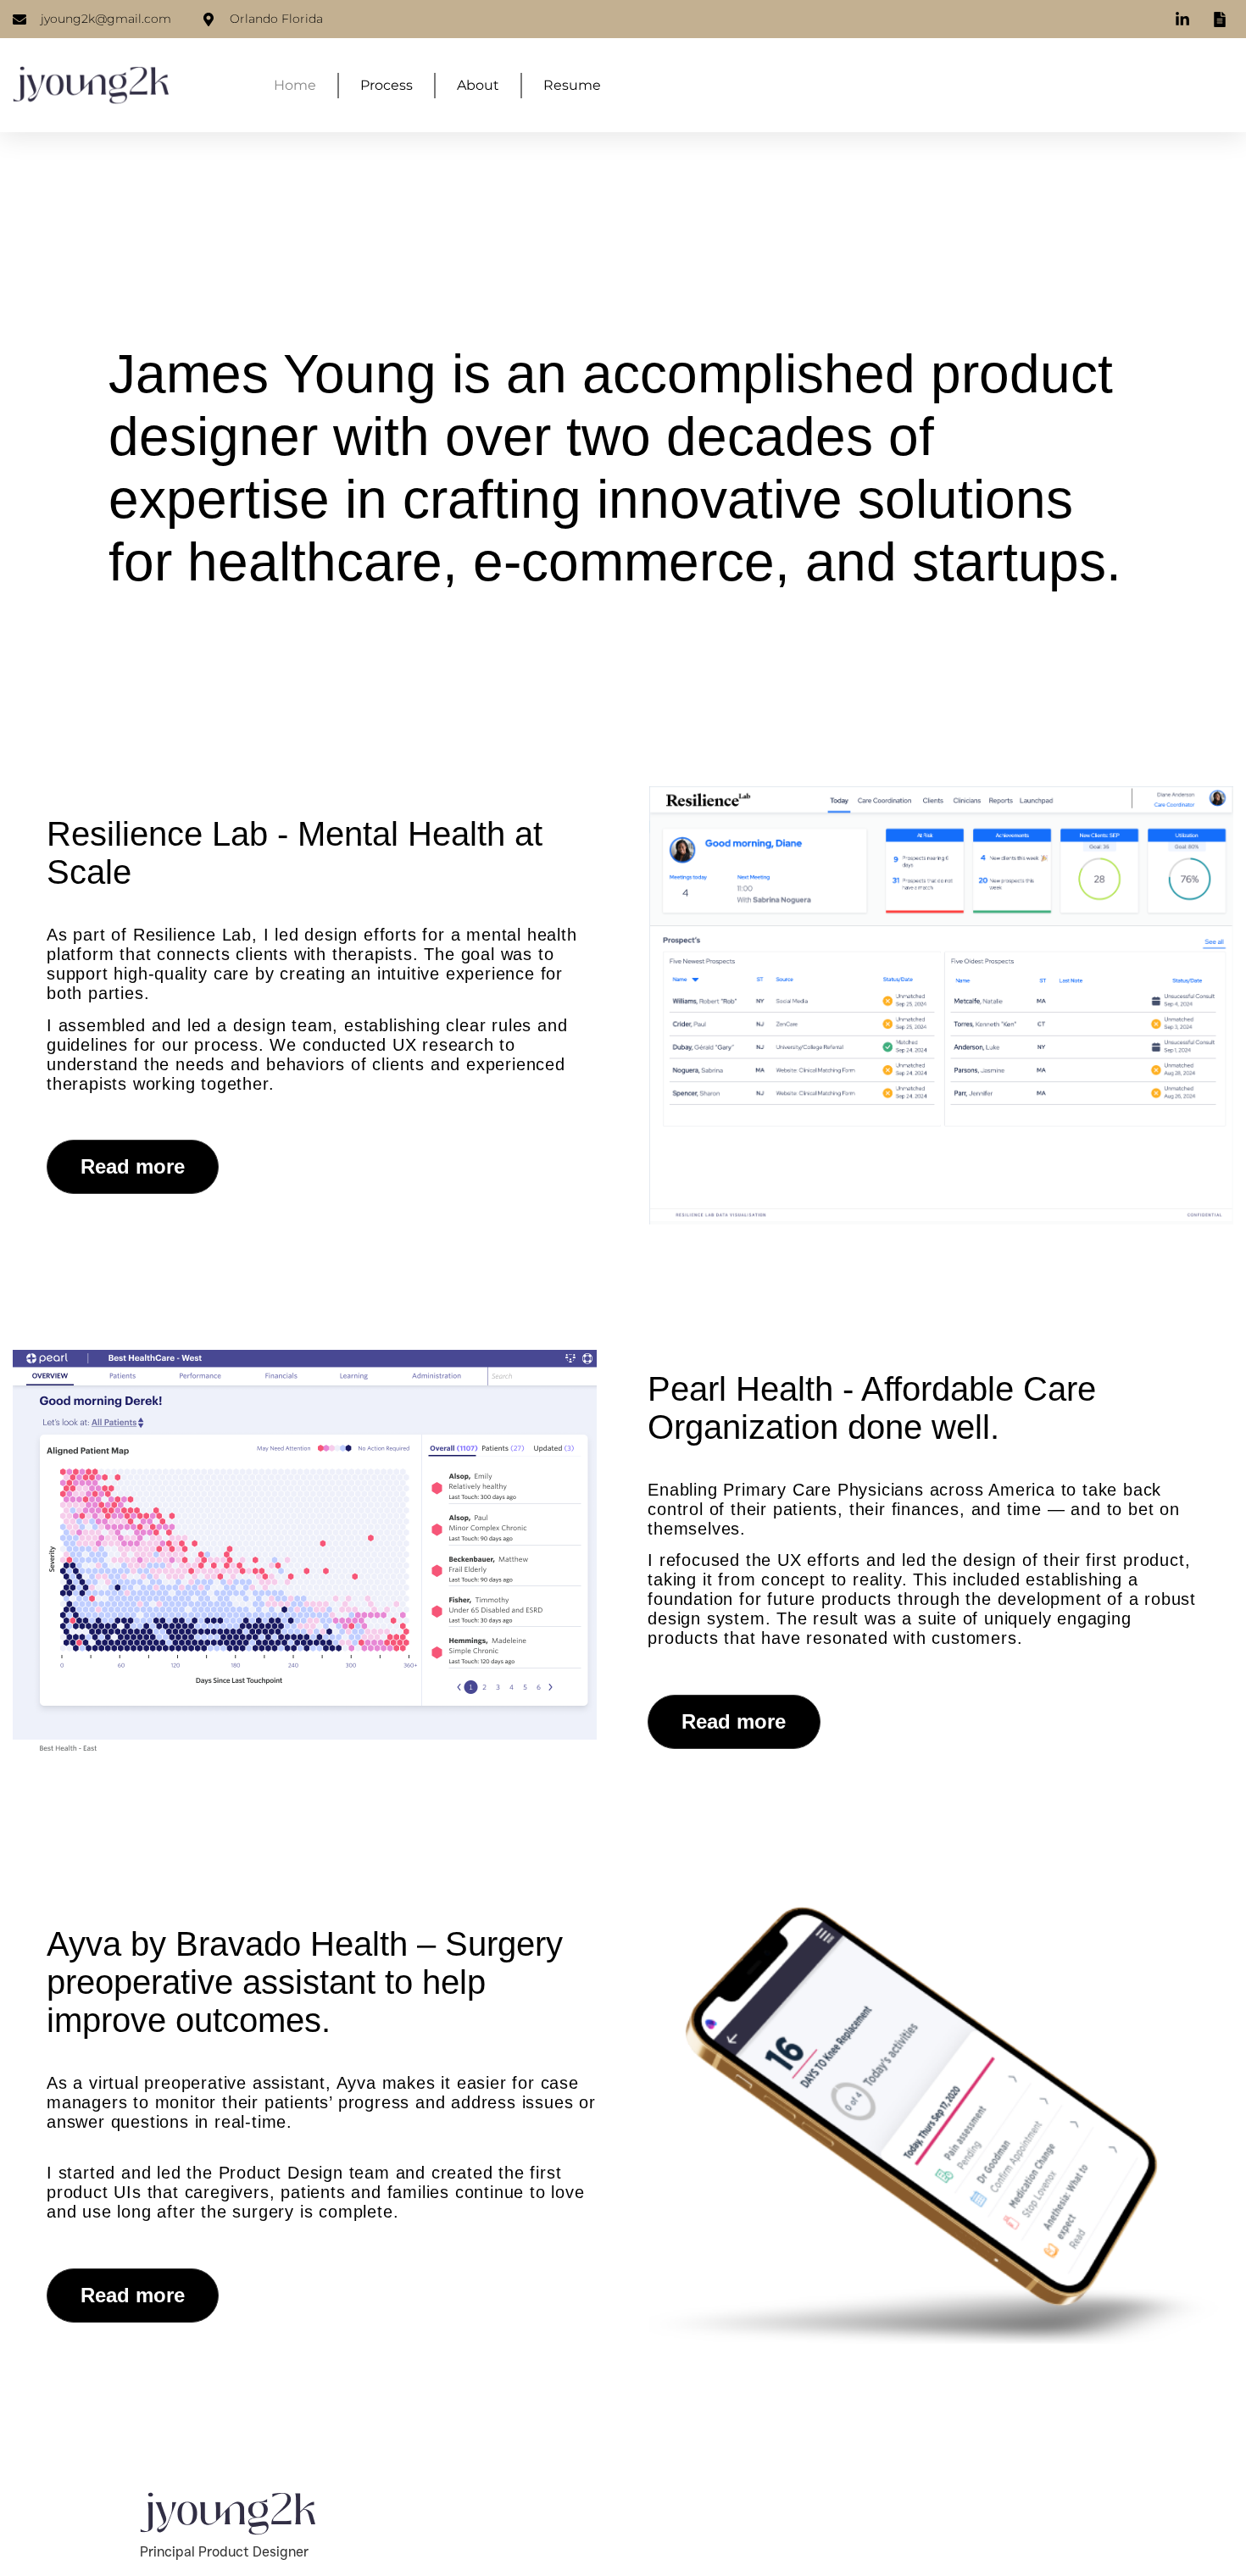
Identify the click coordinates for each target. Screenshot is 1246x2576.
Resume (572, 85)
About (478, 85)
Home (295, 85)
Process (387, 85)
